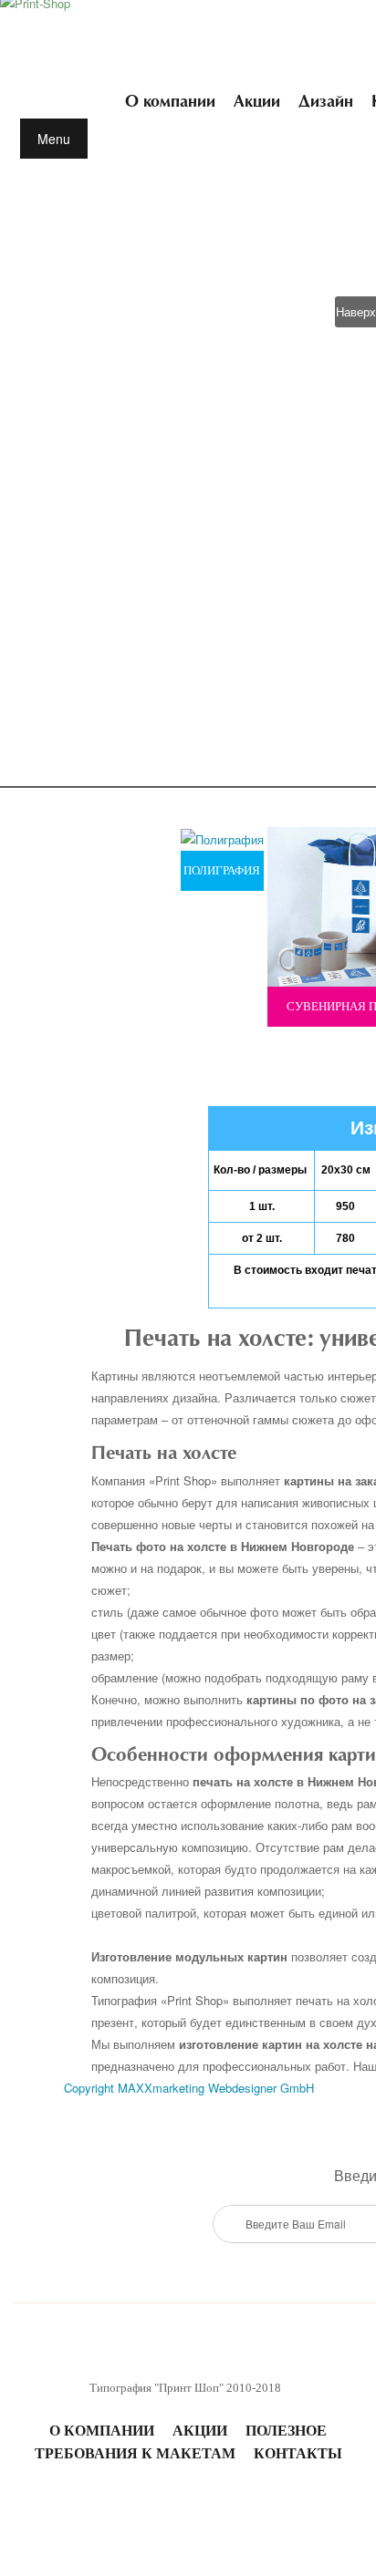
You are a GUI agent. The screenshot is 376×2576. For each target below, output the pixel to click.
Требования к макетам (135, 2453)
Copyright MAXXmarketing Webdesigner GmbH (189, 2088)
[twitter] (215, 2511)
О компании (102, 2431)
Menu (54, 139)
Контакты (298, 2453)
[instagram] (161, 2511)
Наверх (356, 311)
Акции (200, 2431)
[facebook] (270, 2511)
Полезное (286, 2431)
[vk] (106, 2511)
